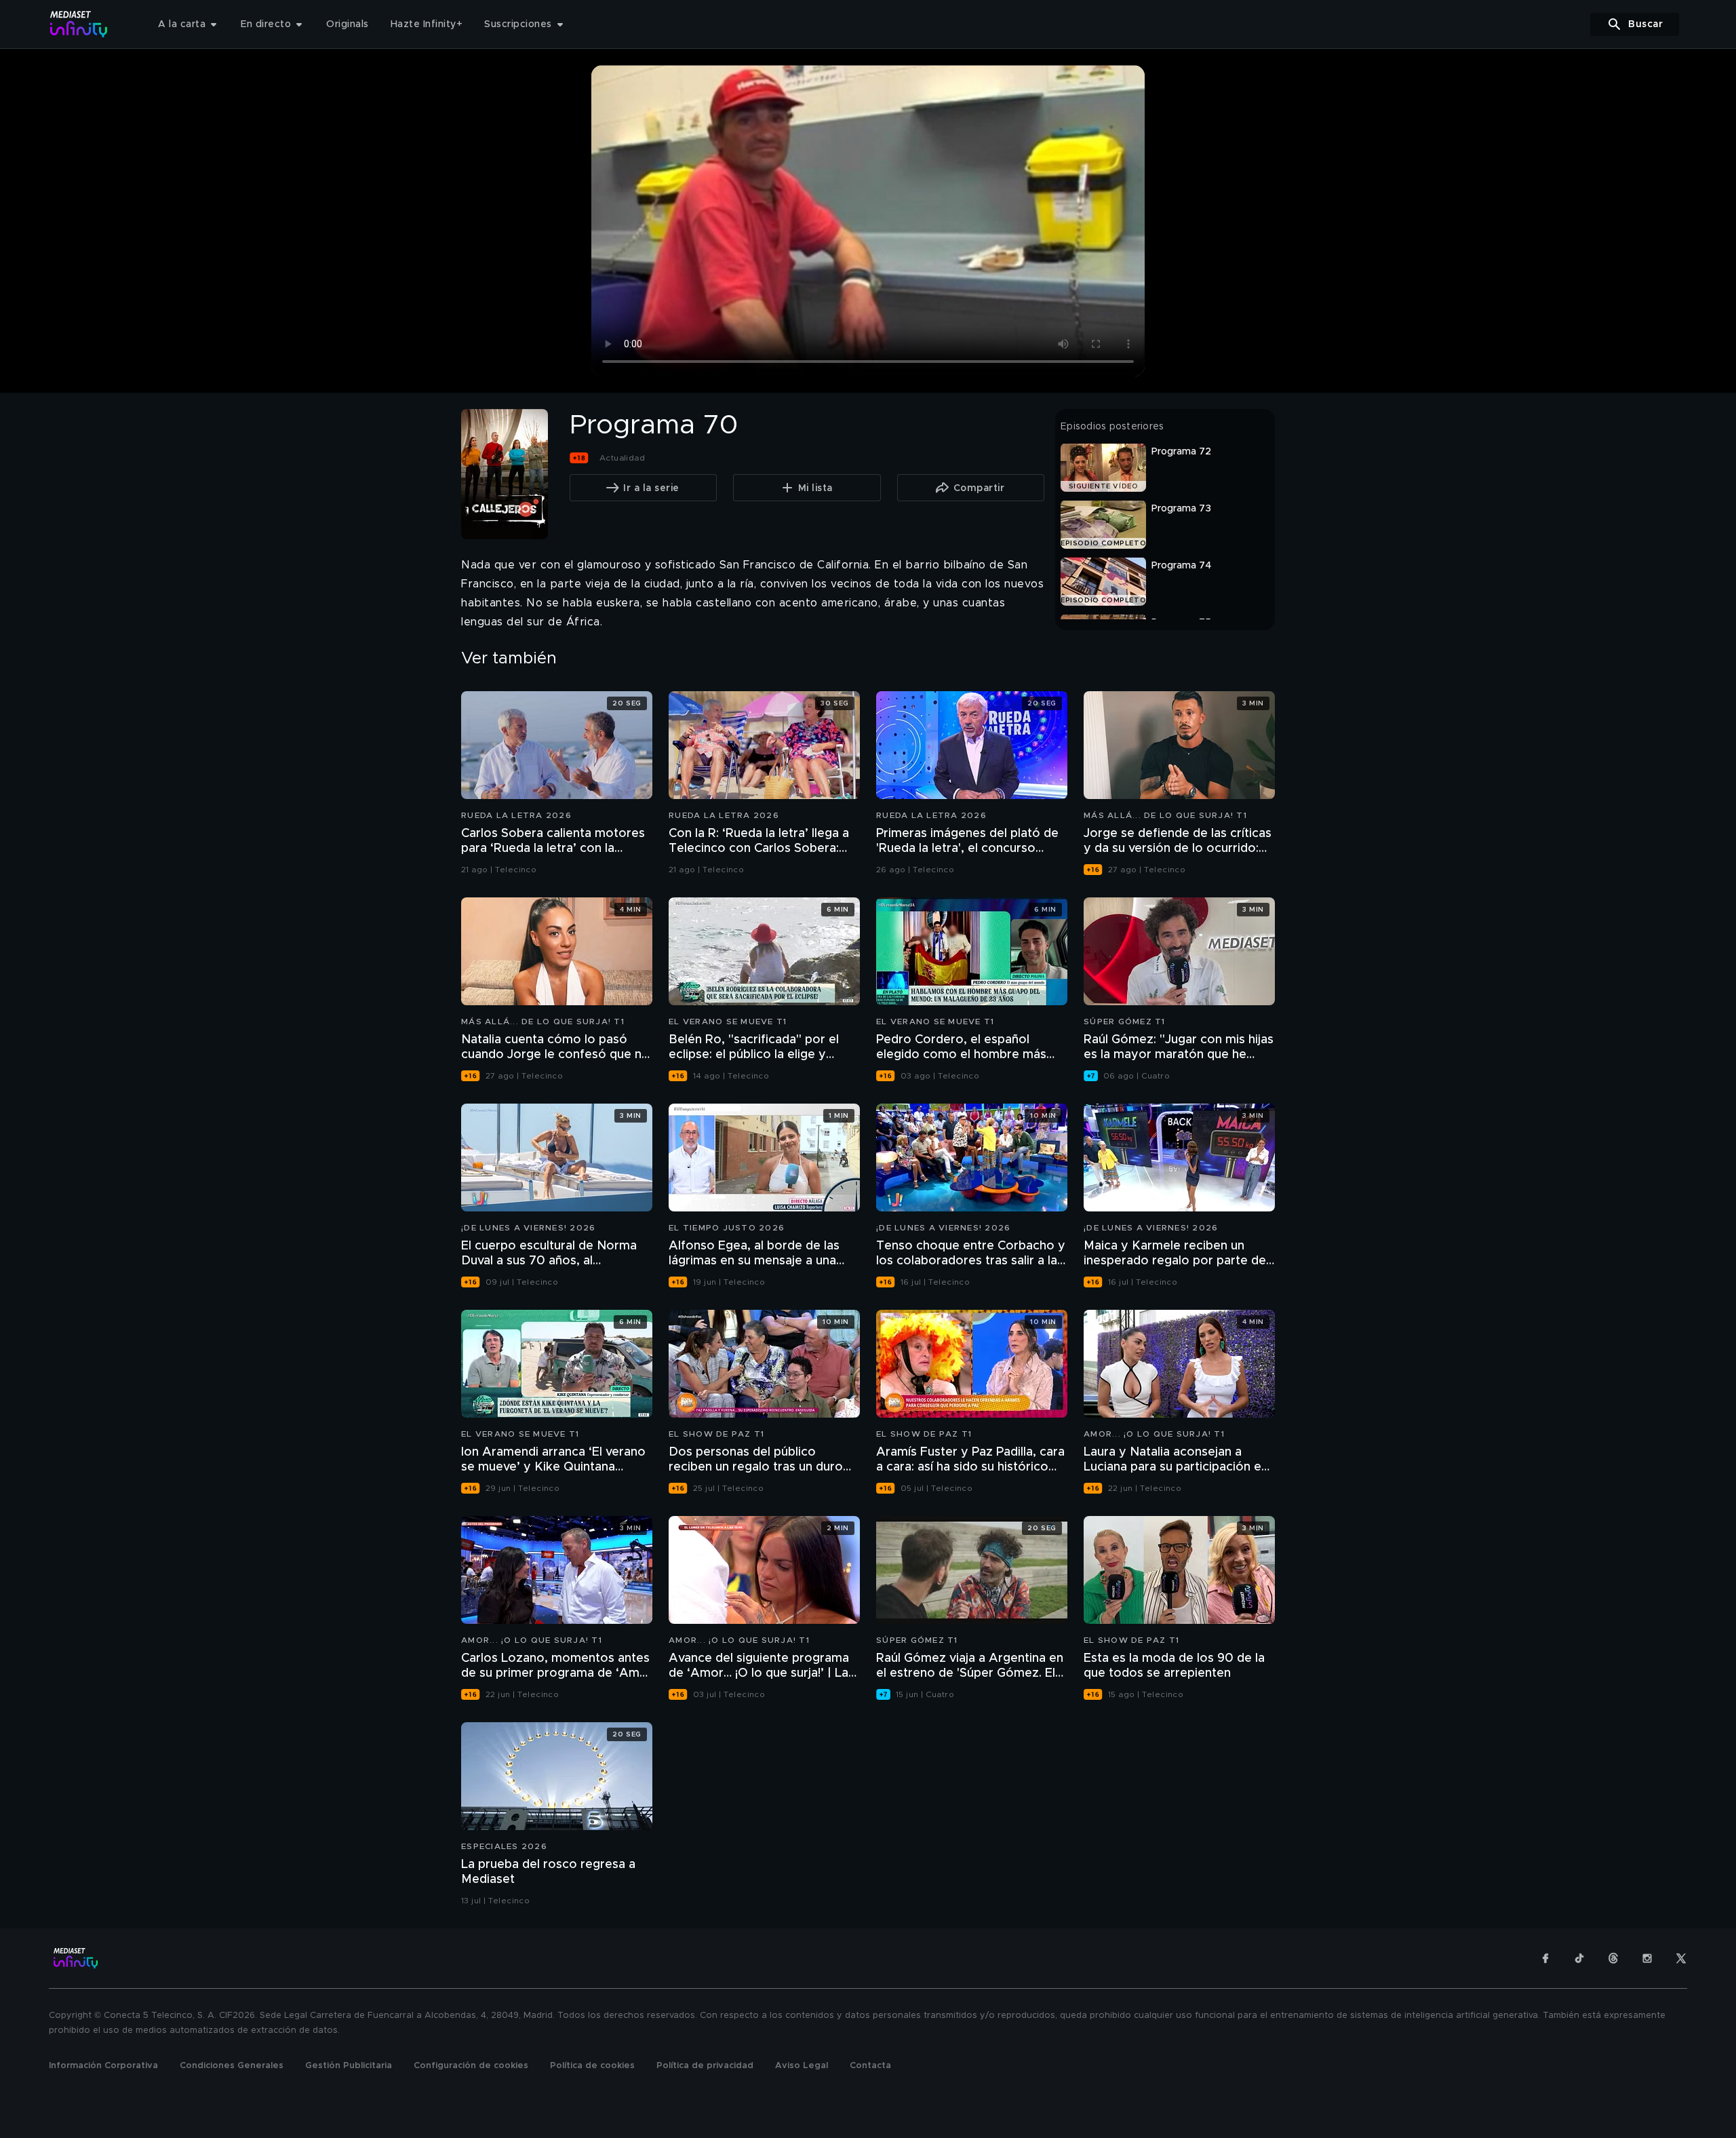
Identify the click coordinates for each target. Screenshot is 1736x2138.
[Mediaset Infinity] (79, 24)
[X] (1681, 1958)
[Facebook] (1545, 1958)
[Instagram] (1647, 1958)
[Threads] (1613, 1958)
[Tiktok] (1579, 1958)
